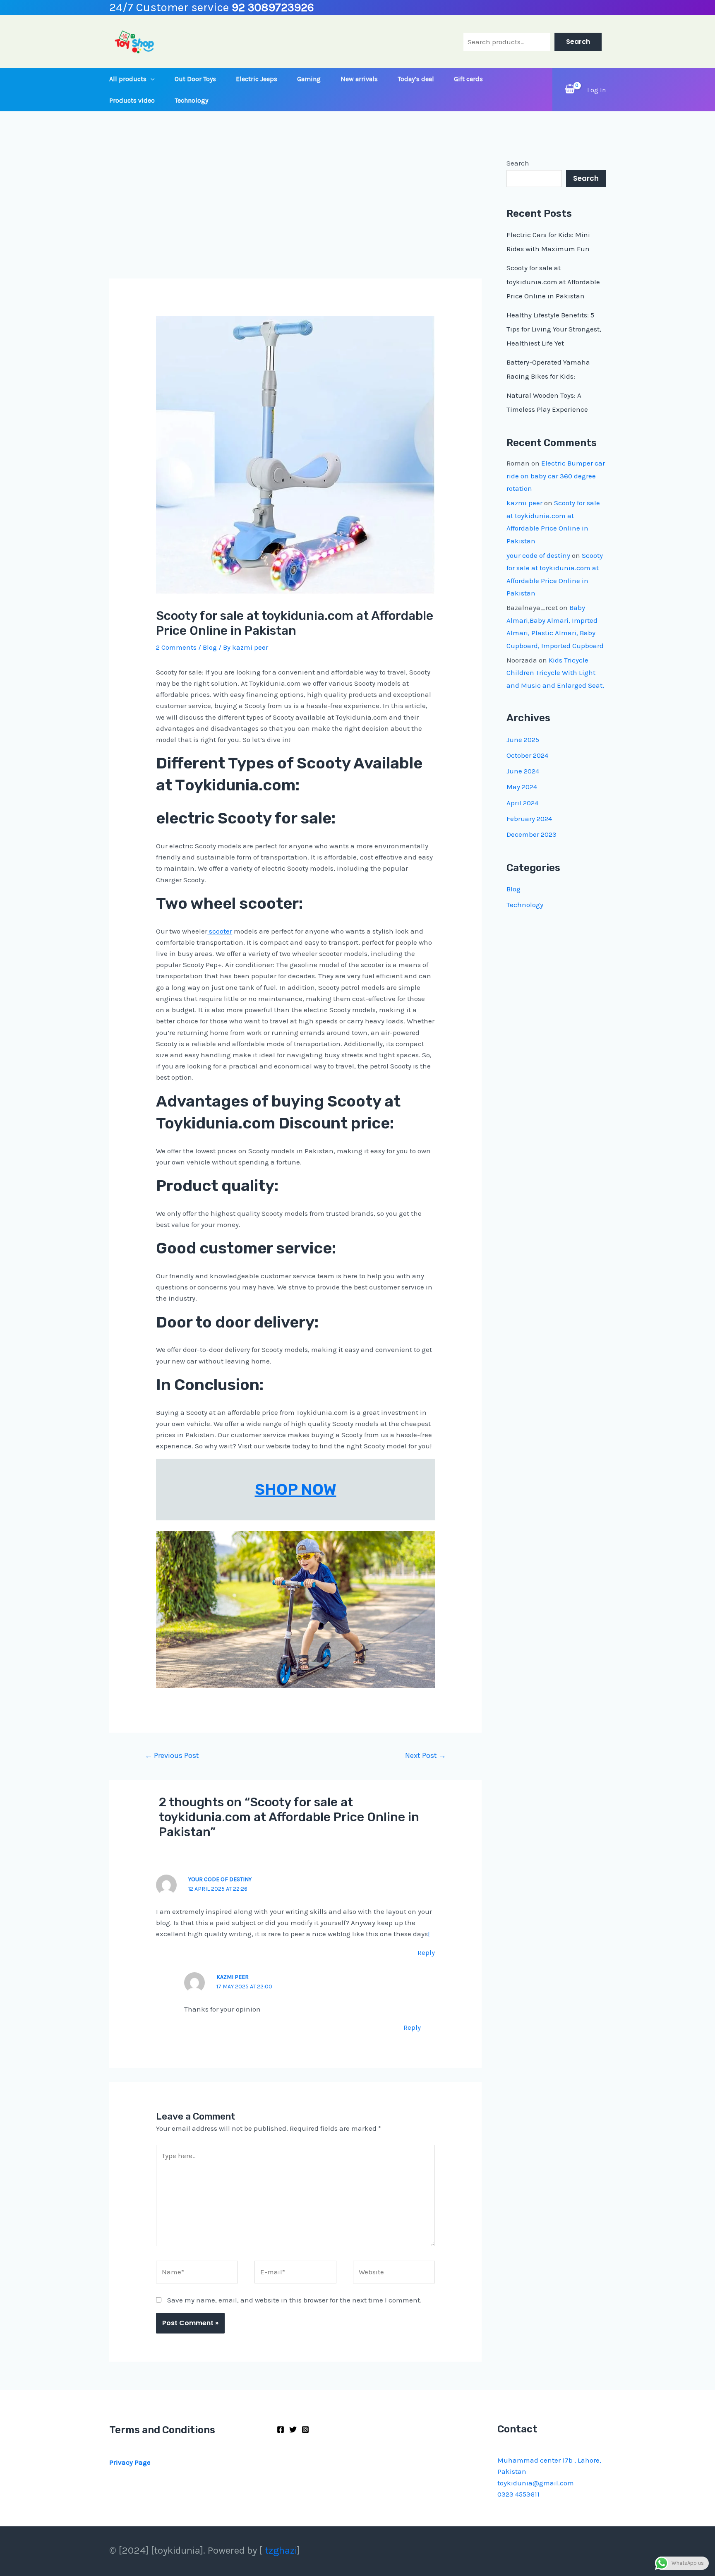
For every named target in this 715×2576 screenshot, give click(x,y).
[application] (151, 79)
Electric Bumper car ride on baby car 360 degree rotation (556, 476)
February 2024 (529, 819)
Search (578, 42)
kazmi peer (524, 503)
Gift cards (468, 79)
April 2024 (522, 803)
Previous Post (172, 1755)
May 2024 (522, 787)
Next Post (426, 1755)
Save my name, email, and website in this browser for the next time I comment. (294, 2300)
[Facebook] (281, 2430)
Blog (210, 647)
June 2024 (523, 771)
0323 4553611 (518, 2494)
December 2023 (531, 834)
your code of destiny (220, 1879)
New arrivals (359, 79)
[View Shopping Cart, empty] (570, 90)
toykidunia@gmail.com (536, 2483)
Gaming (309, 79)
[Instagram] (305, 2430)
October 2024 (527, 755)
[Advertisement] (295, 217)
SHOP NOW (296, 1489)
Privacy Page (130, 2462)
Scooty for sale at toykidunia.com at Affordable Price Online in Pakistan (553, 282)
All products (128, 79)
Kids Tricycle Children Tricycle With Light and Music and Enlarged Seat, (555, 673)
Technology (191, 100)
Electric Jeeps (257, 79)
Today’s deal (416, 79)
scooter (220, 931)
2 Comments (176, 647)
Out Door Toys (195, 79)
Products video (132, 100)
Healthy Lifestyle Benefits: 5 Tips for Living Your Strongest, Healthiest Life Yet (554, 329)
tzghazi (281, 2550)
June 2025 (523, 739)
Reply (426, 1952)
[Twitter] (293, 2430)
